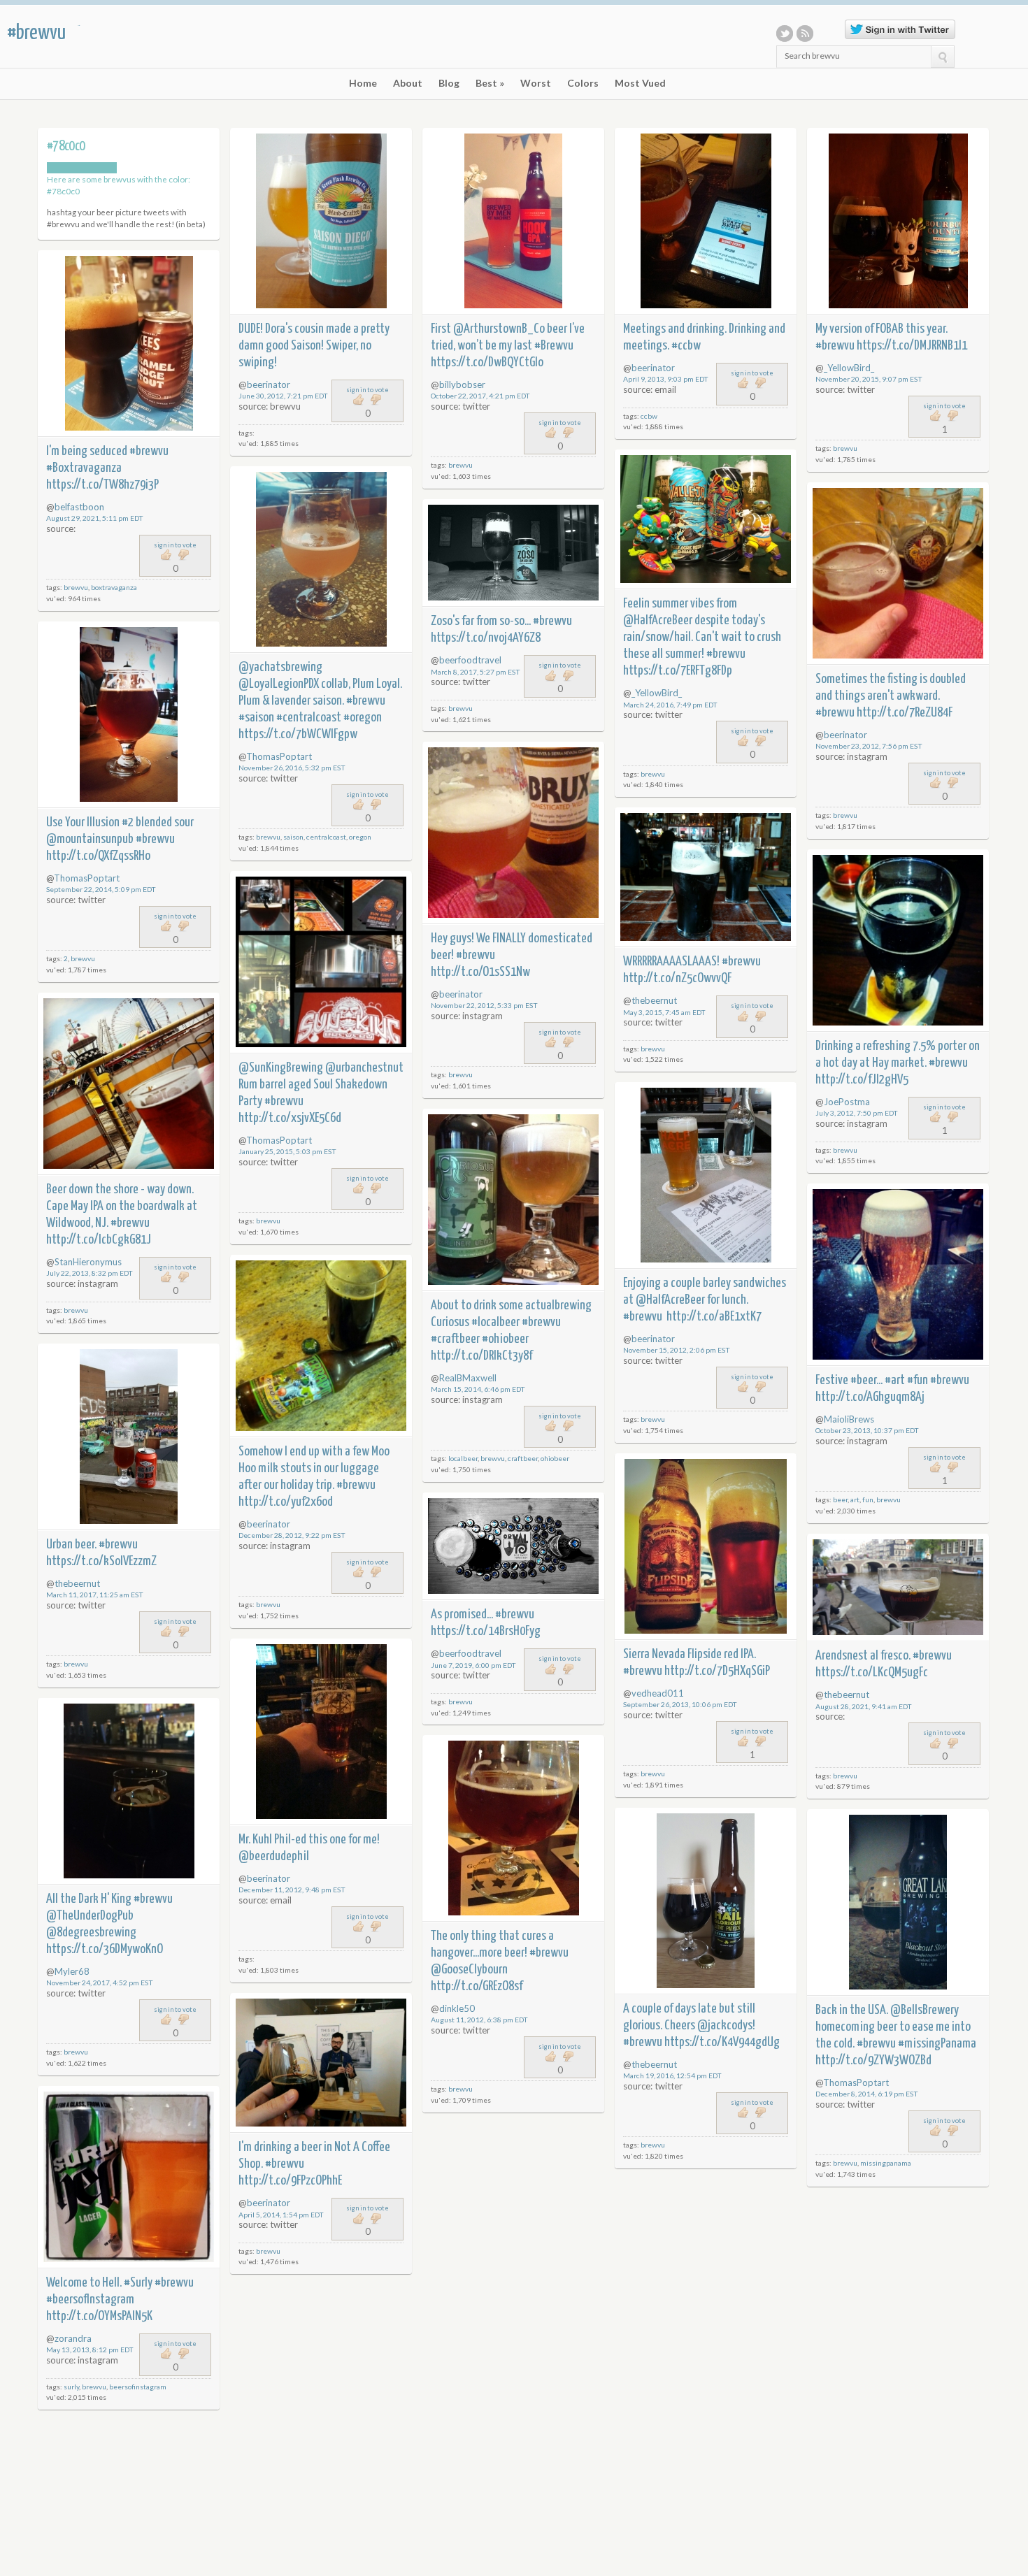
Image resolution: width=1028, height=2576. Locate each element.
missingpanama (886, 2163)
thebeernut (654, 1000)
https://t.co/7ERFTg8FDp (678, 671)
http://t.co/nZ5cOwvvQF (677, 978)
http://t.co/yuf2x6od (286, 1502)
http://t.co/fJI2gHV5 (862, 1080)
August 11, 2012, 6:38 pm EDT (479, 2020)
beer (840, 1499)
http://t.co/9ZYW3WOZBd (873, 2060)
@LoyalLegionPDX (279, 684)
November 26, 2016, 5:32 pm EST (292, 768)
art (855, 1499)
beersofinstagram (138, 2387)
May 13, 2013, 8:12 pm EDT (90, 2350)
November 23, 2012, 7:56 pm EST (869, 746)
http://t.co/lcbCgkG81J (99, 1240)
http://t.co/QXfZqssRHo (98, 856)
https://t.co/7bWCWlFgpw (298, 734)
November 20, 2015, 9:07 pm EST (869, 379)
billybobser (462, 384)
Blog (449, 83)
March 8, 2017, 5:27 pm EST (476, 672)
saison (293, 837)
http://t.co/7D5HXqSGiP (717, 1671)
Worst (536, 83)
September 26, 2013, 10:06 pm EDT (680, 1704)
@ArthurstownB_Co (499, 329)
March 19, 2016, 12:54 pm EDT (672, 2075)
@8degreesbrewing (91, 1933)
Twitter (785, 34)
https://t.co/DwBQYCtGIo (487, 362)
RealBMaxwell (468, 1378)
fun (868, 1499)
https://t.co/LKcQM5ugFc (872, 1672)
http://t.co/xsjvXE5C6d (290, 1118)
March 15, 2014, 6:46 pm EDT (478, 1389)
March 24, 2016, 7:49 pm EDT (670, 705)
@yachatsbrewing (280, 667)
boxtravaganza (114, 587)
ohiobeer (555, 1458)
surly (71, 2387)
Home (363, 83)
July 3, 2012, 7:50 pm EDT (857, 1113)
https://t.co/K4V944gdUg (722, 2042)
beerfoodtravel (470, 660)
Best (490, 83)
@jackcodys (725, 2025)
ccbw (649, 416)
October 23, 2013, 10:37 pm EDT (867, 1430)
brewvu (461, 465)
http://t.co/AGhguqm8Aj (870, 1397)
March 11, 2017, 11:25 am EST (95, 1595)
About (408, 83)
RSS (805, 34)
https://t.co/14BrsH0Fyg (486, 1631)
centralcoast (326, 837)
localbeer (463, 1458)
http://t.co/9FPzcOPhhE (290, 2181)
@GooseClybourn (469, 1970)
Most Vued (640, 83)
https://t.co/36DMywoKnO (105, 1949)
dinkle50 (457, 2008)
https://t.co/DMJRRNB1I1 (912, 346)
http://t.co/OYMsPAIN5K (99, 2316)
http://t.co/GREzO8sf (477, 1986)
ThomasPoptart (279, 756)
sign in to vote (367, 390)
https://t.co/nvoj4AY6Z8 (486, 638)
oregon (360, 837)
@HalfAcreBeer (658, 620)
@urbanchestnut (364, 1068)
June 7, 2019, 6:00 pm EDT (473, 1665)
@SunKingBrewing (281, 1068)
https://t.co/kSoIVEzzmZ (101, 1561)
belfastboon (79, 507)
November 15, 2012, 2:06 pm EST (677, 1350)
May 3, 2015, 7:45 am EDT (664, 1012)
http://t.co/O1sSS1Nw (480, 972)
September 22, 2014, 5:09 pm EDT (101, 889)
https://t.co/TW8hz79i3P (102, 485)
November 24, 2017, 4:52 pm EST (100, 1983)
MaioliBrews (849, 1419)
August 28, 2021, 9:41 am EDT (864, 1706)
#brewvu (36, 33)
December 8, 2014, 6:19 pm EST (867, 2094)
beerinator (269, 384)
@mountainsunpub (90, 839)
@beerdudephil (274, 1856)
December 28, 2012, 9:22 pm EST (292, 1535)
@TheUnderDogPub (90, 1916)
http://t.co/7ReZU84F (905, 713)
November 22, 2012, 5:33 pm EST (484, 1005)
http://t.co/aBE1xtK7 (714, 1317)
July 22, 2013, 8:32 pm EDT (90, 1273)
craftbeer (523, 1458)
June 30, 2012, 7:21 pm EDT (283, 396)
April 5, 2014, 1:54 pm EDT (281, 2215)
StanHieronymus (88, 1262)
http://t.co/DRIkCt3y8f (481, 1356)
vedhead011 (658, 1693)
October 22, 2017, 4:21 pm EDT (480, 396)
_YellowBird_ (849, 368)
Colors (583, 83)
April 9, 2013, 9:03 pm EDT (666, 379)
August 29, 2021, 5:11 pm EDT (95, 518)
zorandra (73, 2338)
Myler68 (72, 1971)
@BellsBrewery (925, 2010)
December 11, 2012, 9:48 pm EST (292, 1890)
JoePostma (847, 1102)
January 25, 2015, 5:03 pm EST (287, 1151)
